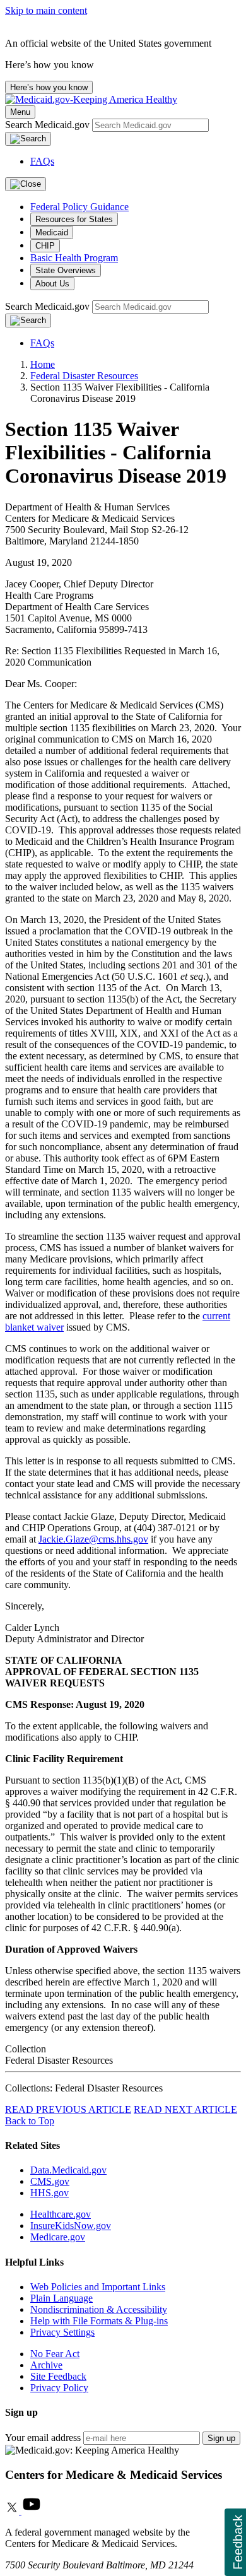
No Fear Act (55, 2354)
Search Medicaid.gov (49, 125)
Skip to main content (46, 10)
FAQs (42, 161)
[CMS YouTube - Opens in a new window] (32, 2511)
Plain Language (61, 2298)
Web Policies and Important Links (98, 2287)
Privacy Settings (62, 2332)
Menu (20, 112)
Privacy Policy (59, 2388)
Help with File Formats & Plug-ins (99, 2321)
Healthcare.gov (61, 2214)
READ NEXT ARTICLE (185, 2109)
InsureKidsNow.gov (71, 2226)
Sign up (221, 2438)
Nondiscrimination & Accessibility (99, 2309)
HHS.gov (50, 2193)
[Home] (91, 99)
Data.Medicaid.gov (68, 2170)
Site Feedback (58, 2376)
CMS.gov (50, 2181)
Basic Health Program (74, 258)
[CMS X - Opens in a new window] (13, 2511)
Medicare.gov (58, 2237)
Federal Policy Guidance (79, 207)
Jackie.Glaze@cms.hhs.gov (93, 1539)
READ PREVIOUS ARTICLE (68, 2109)
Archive (46, 2365)
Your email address (43, 2438)
